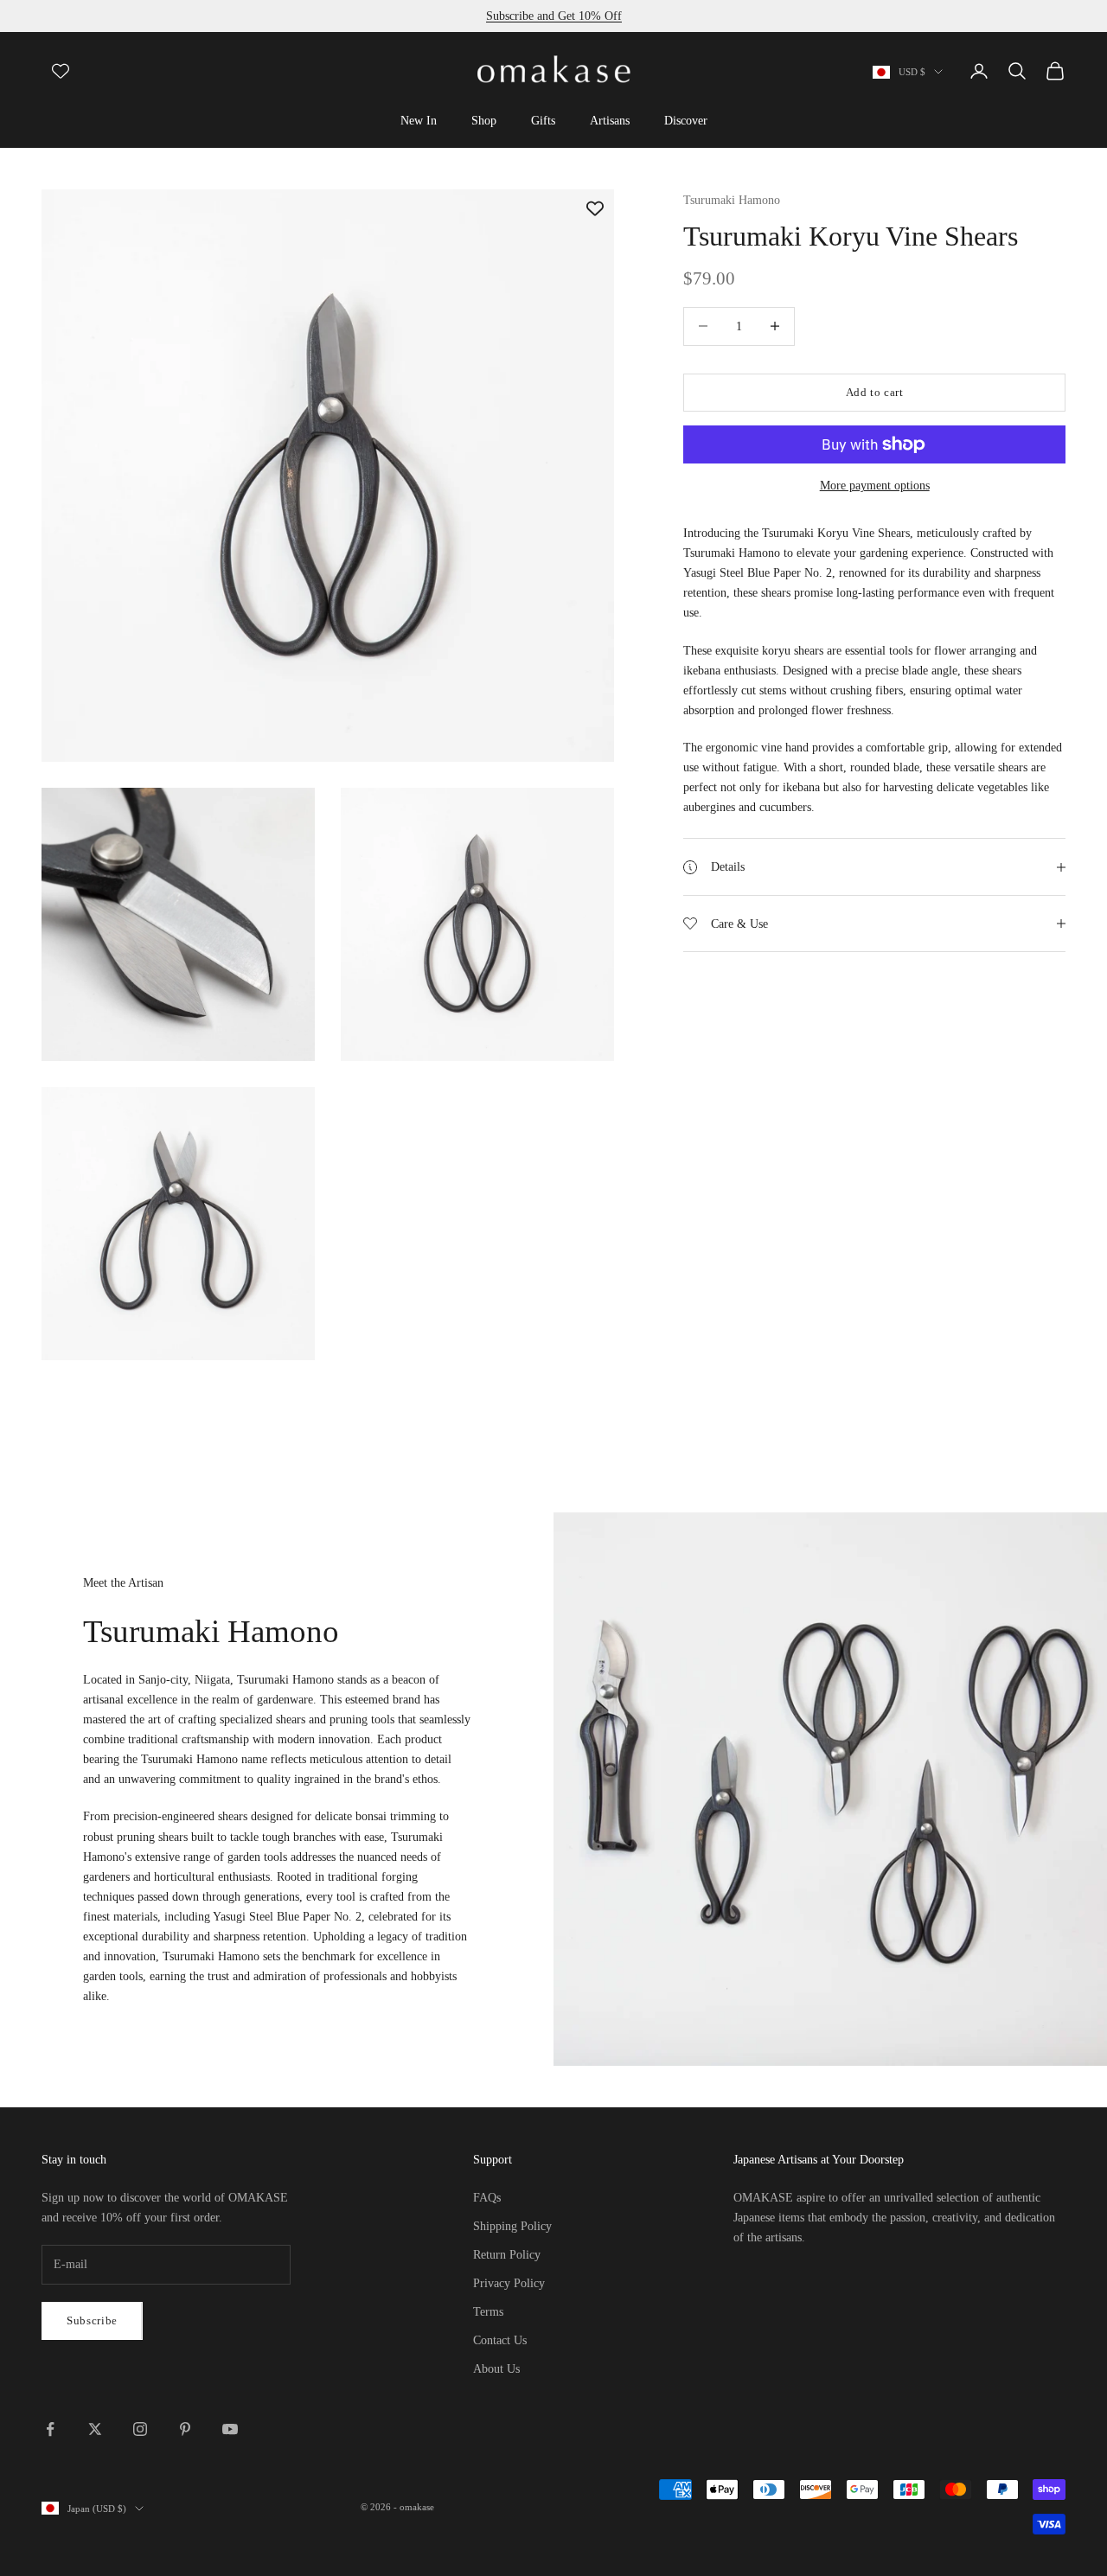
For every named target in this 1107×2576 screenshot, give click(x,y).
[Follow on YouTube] (230, 2429)
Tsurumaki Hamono (732, 200)
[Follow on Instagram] (140, 2429)
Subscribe (92, 2320)
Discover (686, 120)
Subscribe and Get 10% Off (554, 16)
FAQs (487, 2198)
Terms (488, 2312)
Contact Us (500, 2340)
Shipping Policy (512, 2226)
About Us (496, 2369)
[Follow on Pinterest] (185, 2429)
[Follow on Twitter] (95, 2429)
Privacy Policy (509, 2283)
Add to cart (875, 392)
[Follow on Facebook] (50, 2429)
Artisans (610, 120)
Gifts (543, 120)
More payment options (875, 486)
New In (419, 120)
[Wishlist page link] (61, 71)
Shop (484, 120)
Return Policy (507, 2255)
